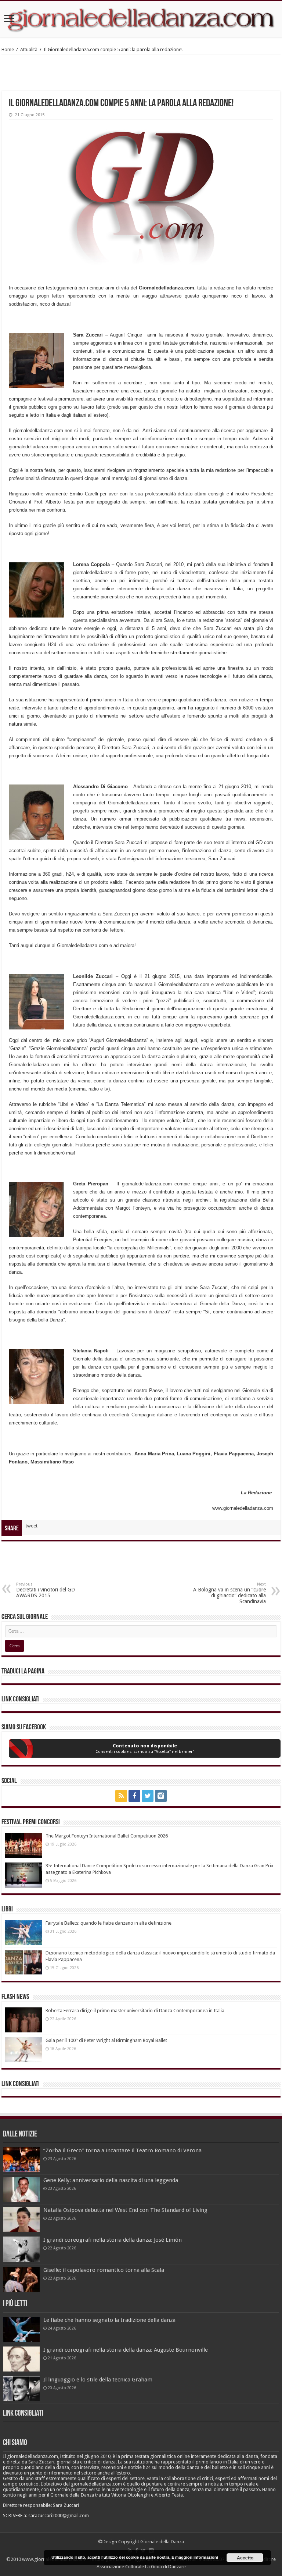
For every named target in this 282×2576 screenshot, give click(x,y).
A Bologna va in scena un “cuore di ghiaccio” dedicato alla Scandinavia (229, 1593)
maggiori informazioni (197, 2557)
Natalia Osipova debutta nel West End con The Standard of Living (125, 2210)
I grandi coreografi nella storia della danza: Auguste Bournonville (126, 2350)
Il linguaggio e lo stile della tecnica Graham (98, 2380)
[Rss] (121, 1796)
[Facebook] (134, 1796)
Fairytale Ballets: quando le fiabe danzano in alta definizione (109, 1923)
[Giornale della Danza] (141, 19)
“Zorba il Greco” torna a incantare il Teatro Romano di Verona (122, 2150)
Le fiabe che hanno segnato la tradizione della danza (109, 2320)
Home (8, 49)
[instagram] (161, 1796)
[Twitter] (148, 1796)
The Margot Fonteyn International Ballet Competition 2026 (107, 1836)
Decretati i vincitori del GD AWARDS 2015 (46, 1590)
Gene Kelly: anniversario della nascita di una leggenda (111, 2180)
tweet (32, 1526)
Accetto (245, 2558)
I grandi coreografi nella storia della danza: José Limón (113, 2240)
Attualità (29, 49)
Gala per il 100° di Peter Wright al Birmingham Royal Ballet (106, 2040)
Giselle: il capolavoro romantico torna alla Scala (104, 2270)
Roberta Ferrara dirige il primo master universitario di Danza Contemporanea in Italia (135, 2011)
